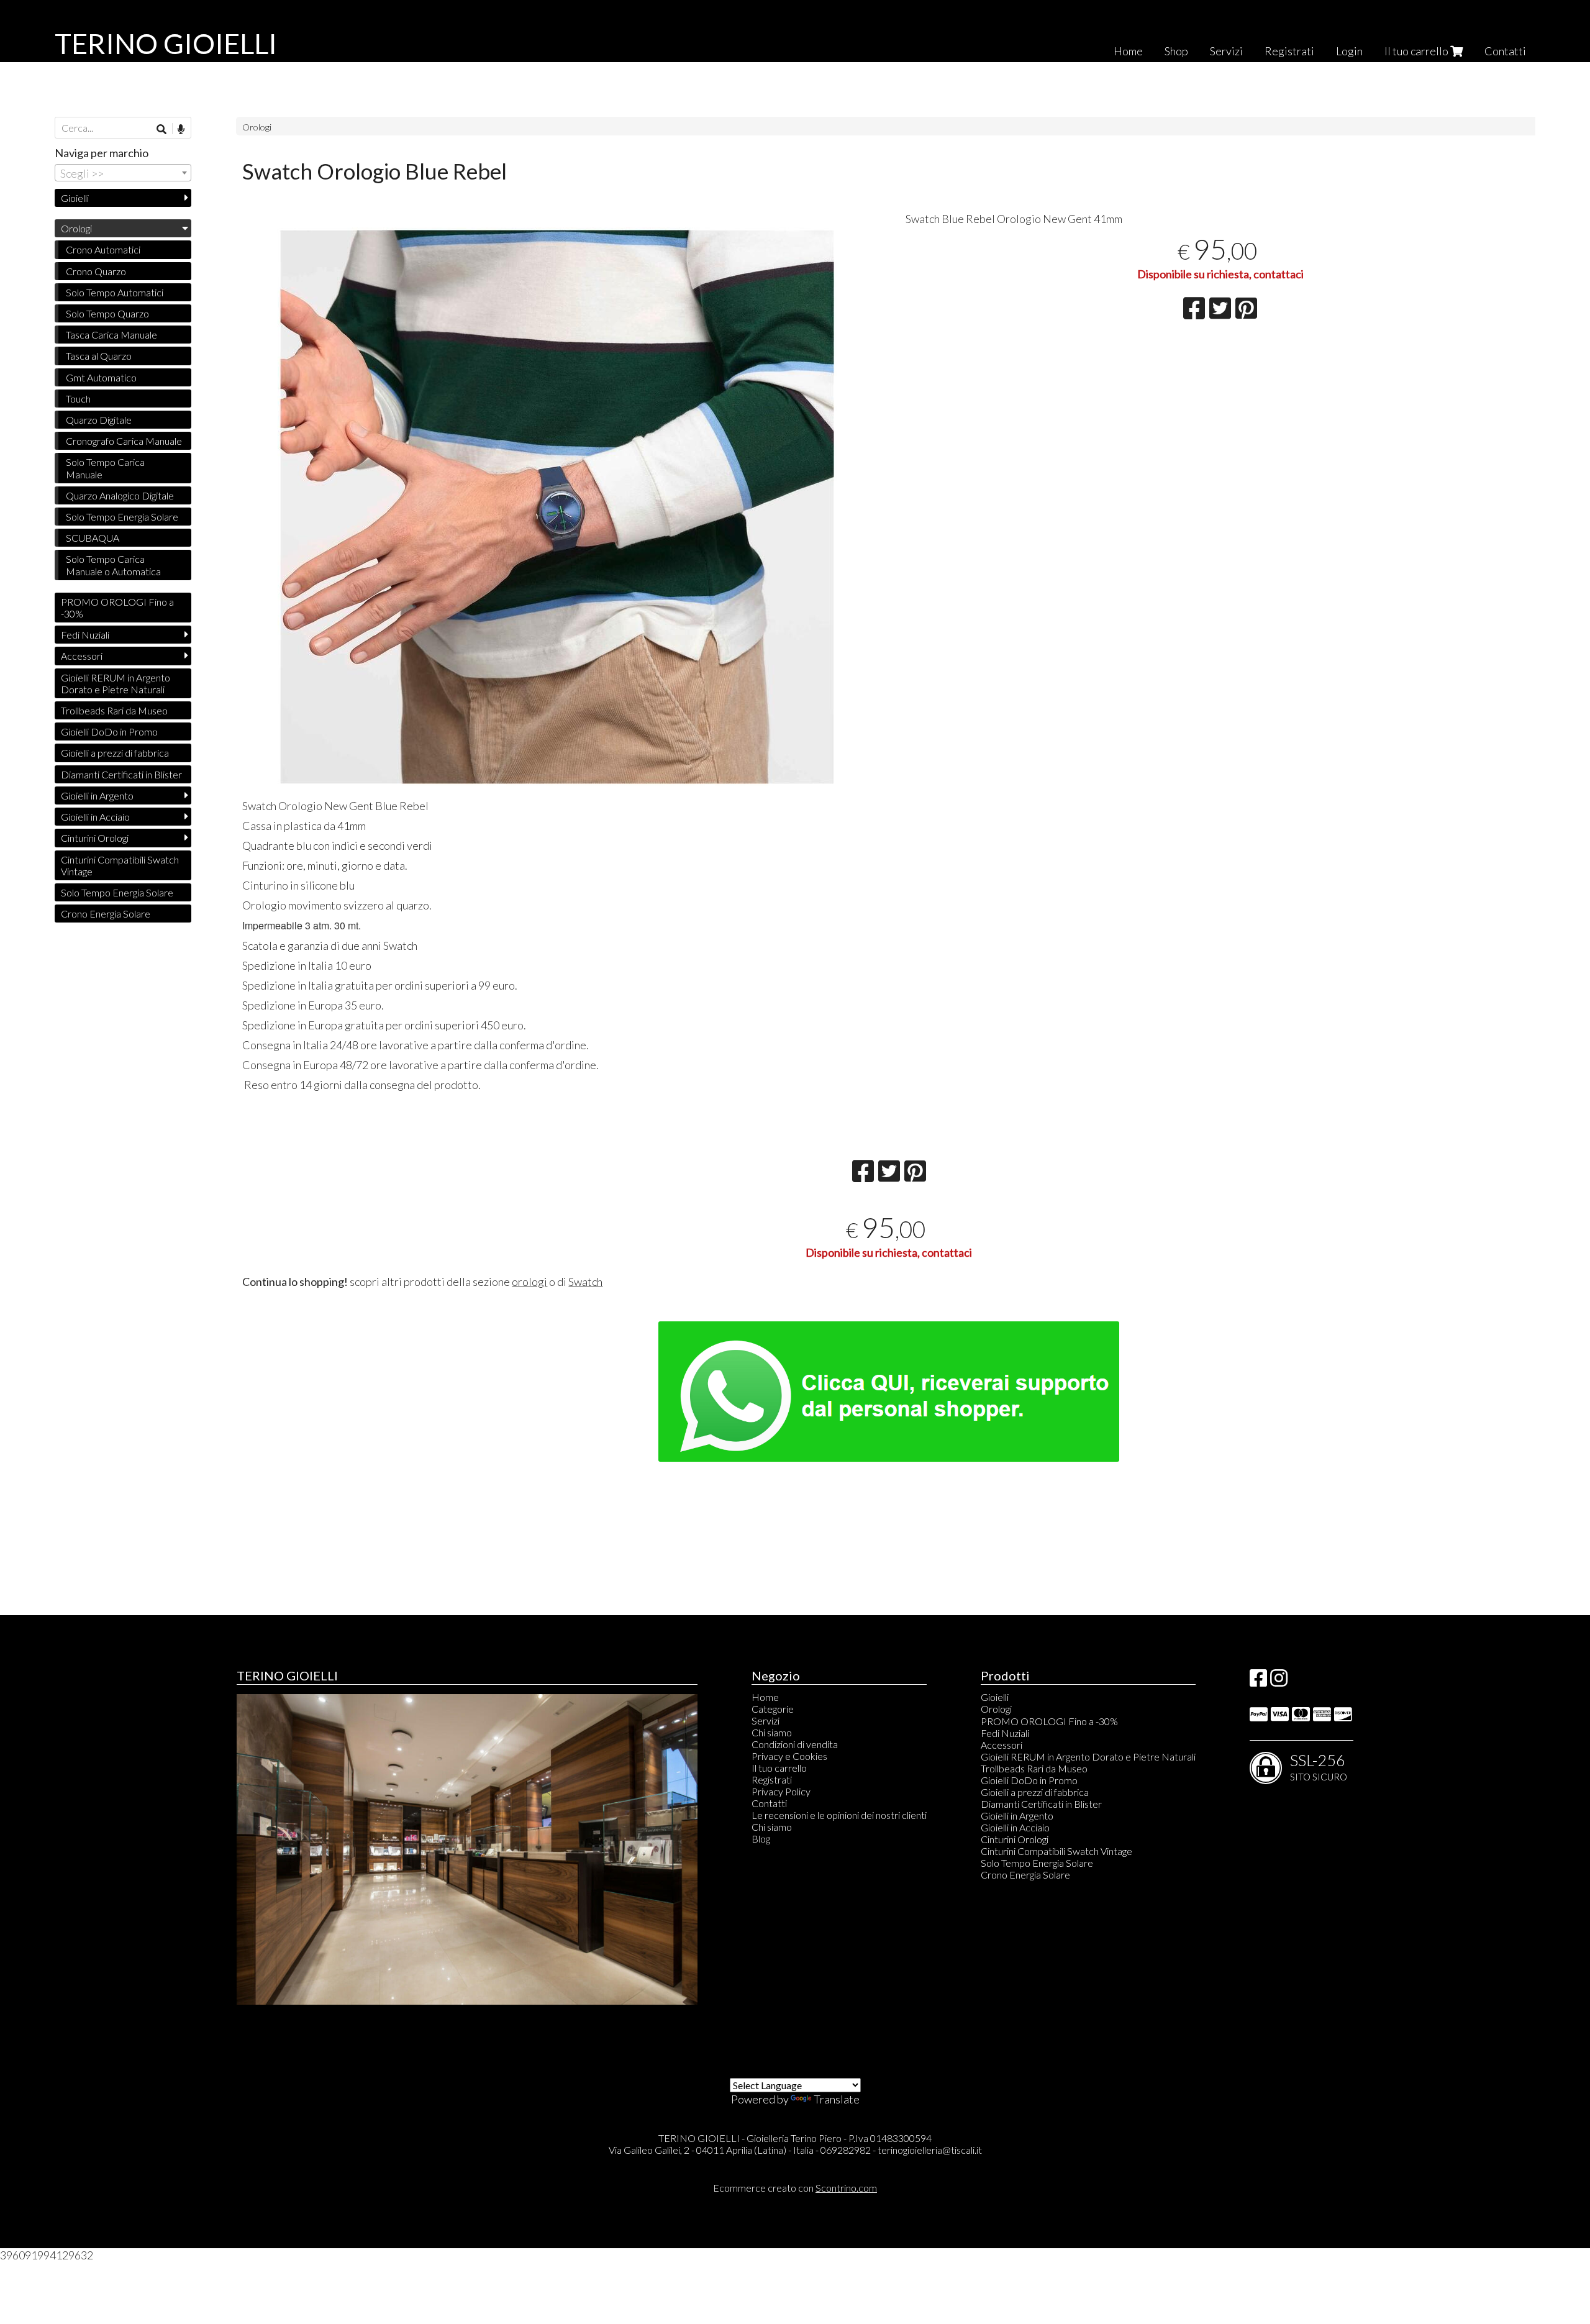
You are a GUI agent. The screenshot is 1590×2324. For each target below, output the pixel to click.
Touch (78, 399)
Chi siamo (772, 1732)
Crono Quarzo (96, 271)
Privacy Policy (781, 1791)
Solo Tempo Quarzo (107, 313)
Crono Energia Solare (106, 914)
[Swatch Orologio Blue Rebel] (557, 507)
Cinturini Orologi (95, 838)
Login (1349, 51)
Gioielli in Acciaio (95, 817)
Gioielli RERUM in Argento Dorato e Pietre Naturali (116, 683)
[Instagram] (1279, 1681)
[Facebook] (1258, 1681)
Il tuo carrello (1417, 51)
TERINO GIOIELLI (166, 43)
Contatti (1505, 51)
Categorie (773, 1709)
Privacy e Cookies (789, 1756)
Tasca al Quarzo (99, 356)
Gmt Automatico (101, 377)
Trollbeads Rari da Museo (114, 710)
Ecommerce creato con (795, 2188)
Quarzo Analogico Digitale (120, 495)
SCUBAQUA (93, 538)
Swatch (585, 1282)
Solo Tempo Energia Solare (122, 517)
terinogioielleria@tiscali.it (930, 2150)
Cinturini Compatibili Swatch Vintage (120, 865)
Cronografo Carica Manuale (124, 441)
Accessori (82, 656)
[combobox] (123, 173)
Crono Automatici (103, 249)
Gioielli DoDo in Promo (109, 731)
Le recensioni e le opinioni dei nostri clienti (839, 1815)
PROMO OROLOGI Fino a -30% (117, 608)
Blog (761, 1839)
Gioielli (75, 198)
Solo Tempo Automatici (115, 292)
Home (1128, 51)
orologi (529, 1282)
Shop (1176, 51)
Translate (837, 2099)
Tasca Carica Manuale (111, 335)
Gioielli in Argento (97, 795)
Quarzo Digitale (99, 420)
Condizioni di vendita (795, 1744)
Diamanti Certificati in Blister (121, 774)
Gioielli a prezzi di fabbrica (115, 753)
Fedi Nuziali (85, 635)
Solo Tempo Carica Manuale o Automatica (113, 565)
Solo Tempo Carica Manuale (105, 468)
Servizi (1226, 51)
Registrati (1289, 51)
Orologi (257, 127)
